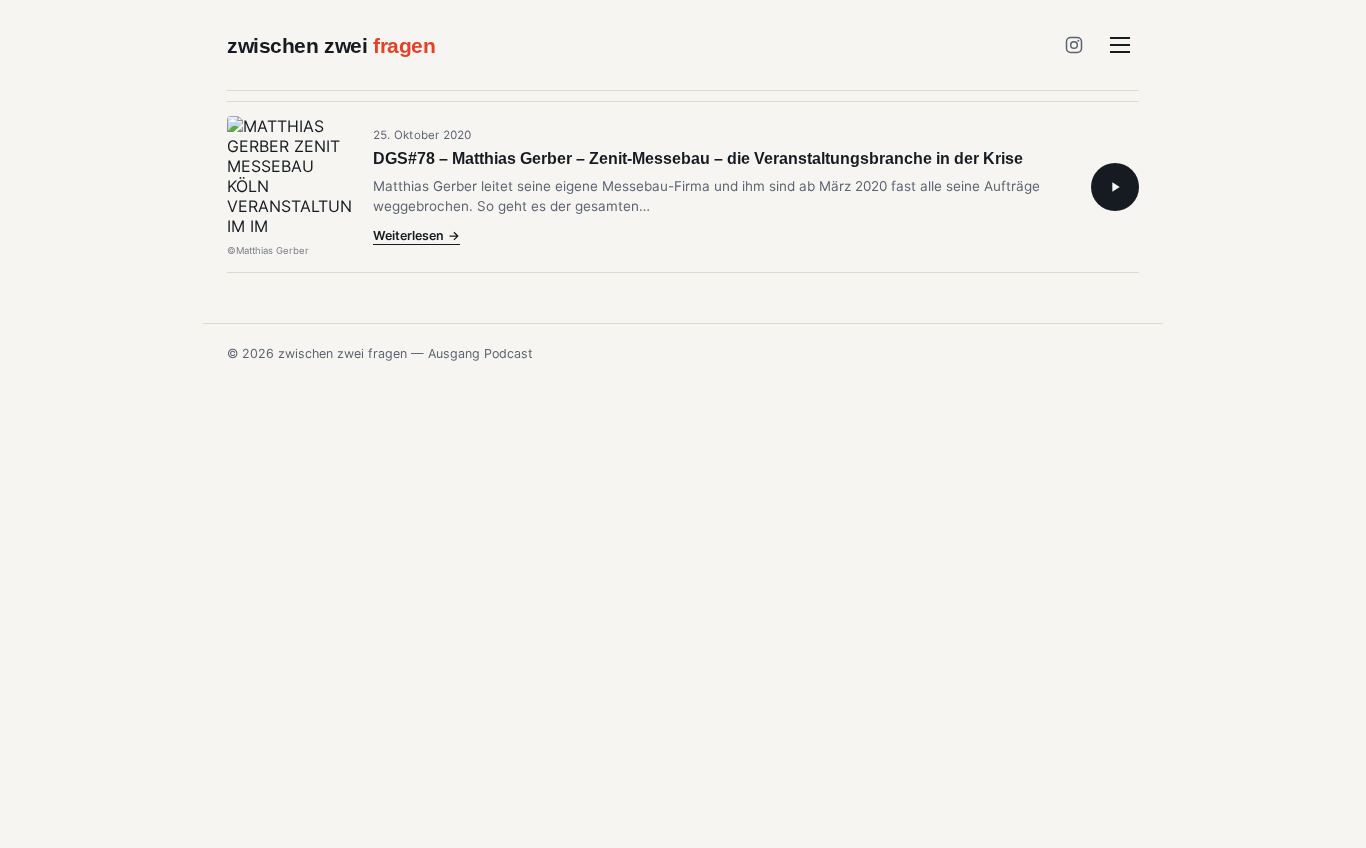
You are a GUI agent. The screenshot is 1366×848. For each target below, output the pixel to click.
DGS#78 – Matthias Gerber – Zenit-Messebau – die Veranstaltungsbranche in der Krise (698, 158)
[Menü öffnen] (1120, 45)
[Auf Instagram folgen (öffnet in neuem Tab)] (1074, 45)
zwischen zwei (331, 45)
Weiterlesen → (416, 236)
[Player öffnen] (1115, 187)
